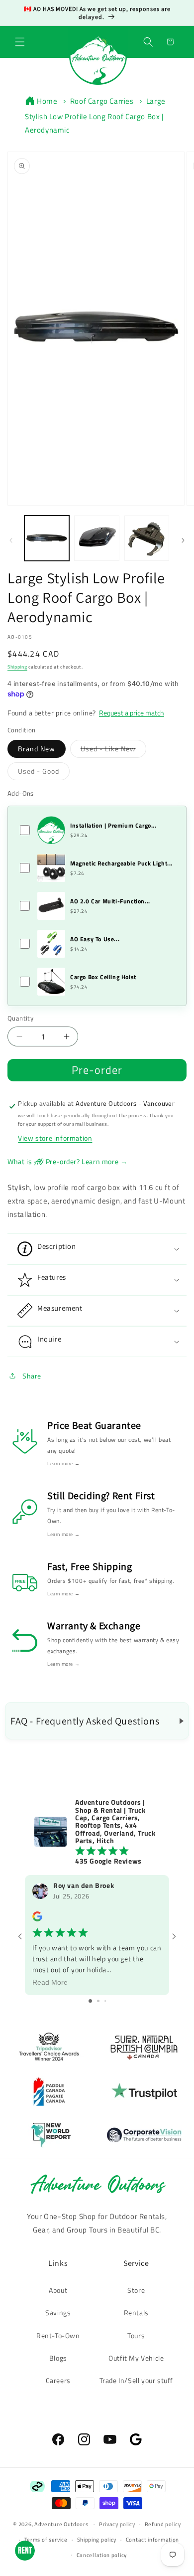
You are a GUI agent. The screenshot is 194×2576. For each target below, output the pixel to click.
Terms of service (46, 2540)
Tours (136, 2335)
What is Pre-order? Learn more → (67, 1161)
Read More (50, 1982)
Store (136, 2290)
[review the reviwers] (37, 1919)
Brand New (37, 749)
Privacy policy (117, 2524)
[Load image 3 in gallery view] (147, 538)
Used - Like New (113, 748)
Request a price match (132, 713)
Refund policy (163, 2524)
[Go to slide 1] (90, 2001)
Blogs (58, 2358)
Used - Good (44, 771)
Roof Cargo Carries (102, 101)
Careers (58, 2380)
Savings (58, 2313)
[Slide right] (183, 540)
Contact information (152, 2540)
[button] (20, 42)
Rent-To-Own (58, 2335)
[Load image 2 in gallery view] (97, 538)
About (58, 2290)
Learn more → (63, 1463)
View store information (55, 1138)
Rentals (136, 2313)
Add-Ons (21, 793)
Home (47, 101)
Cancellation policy (102, 2555)
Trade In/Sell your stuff (136, 2380)
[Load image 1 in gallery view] (47, 538)
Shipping (17, 667)
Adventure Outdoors (61, 2524)
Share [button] (32, 1376)
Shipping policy (97, 2540)
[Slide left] (11, 540)
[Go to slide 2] (98, 2001)
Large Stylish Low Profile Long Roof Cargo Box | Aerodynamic (95, 115)
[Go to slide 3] (105, 2001)
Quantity (20, 1018)
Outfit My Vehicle (136, 2358)
